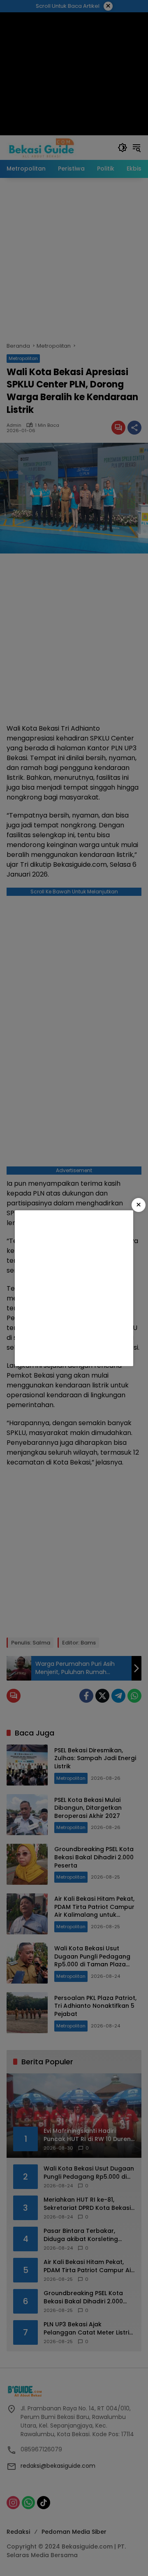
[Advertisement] (74, 1288)
